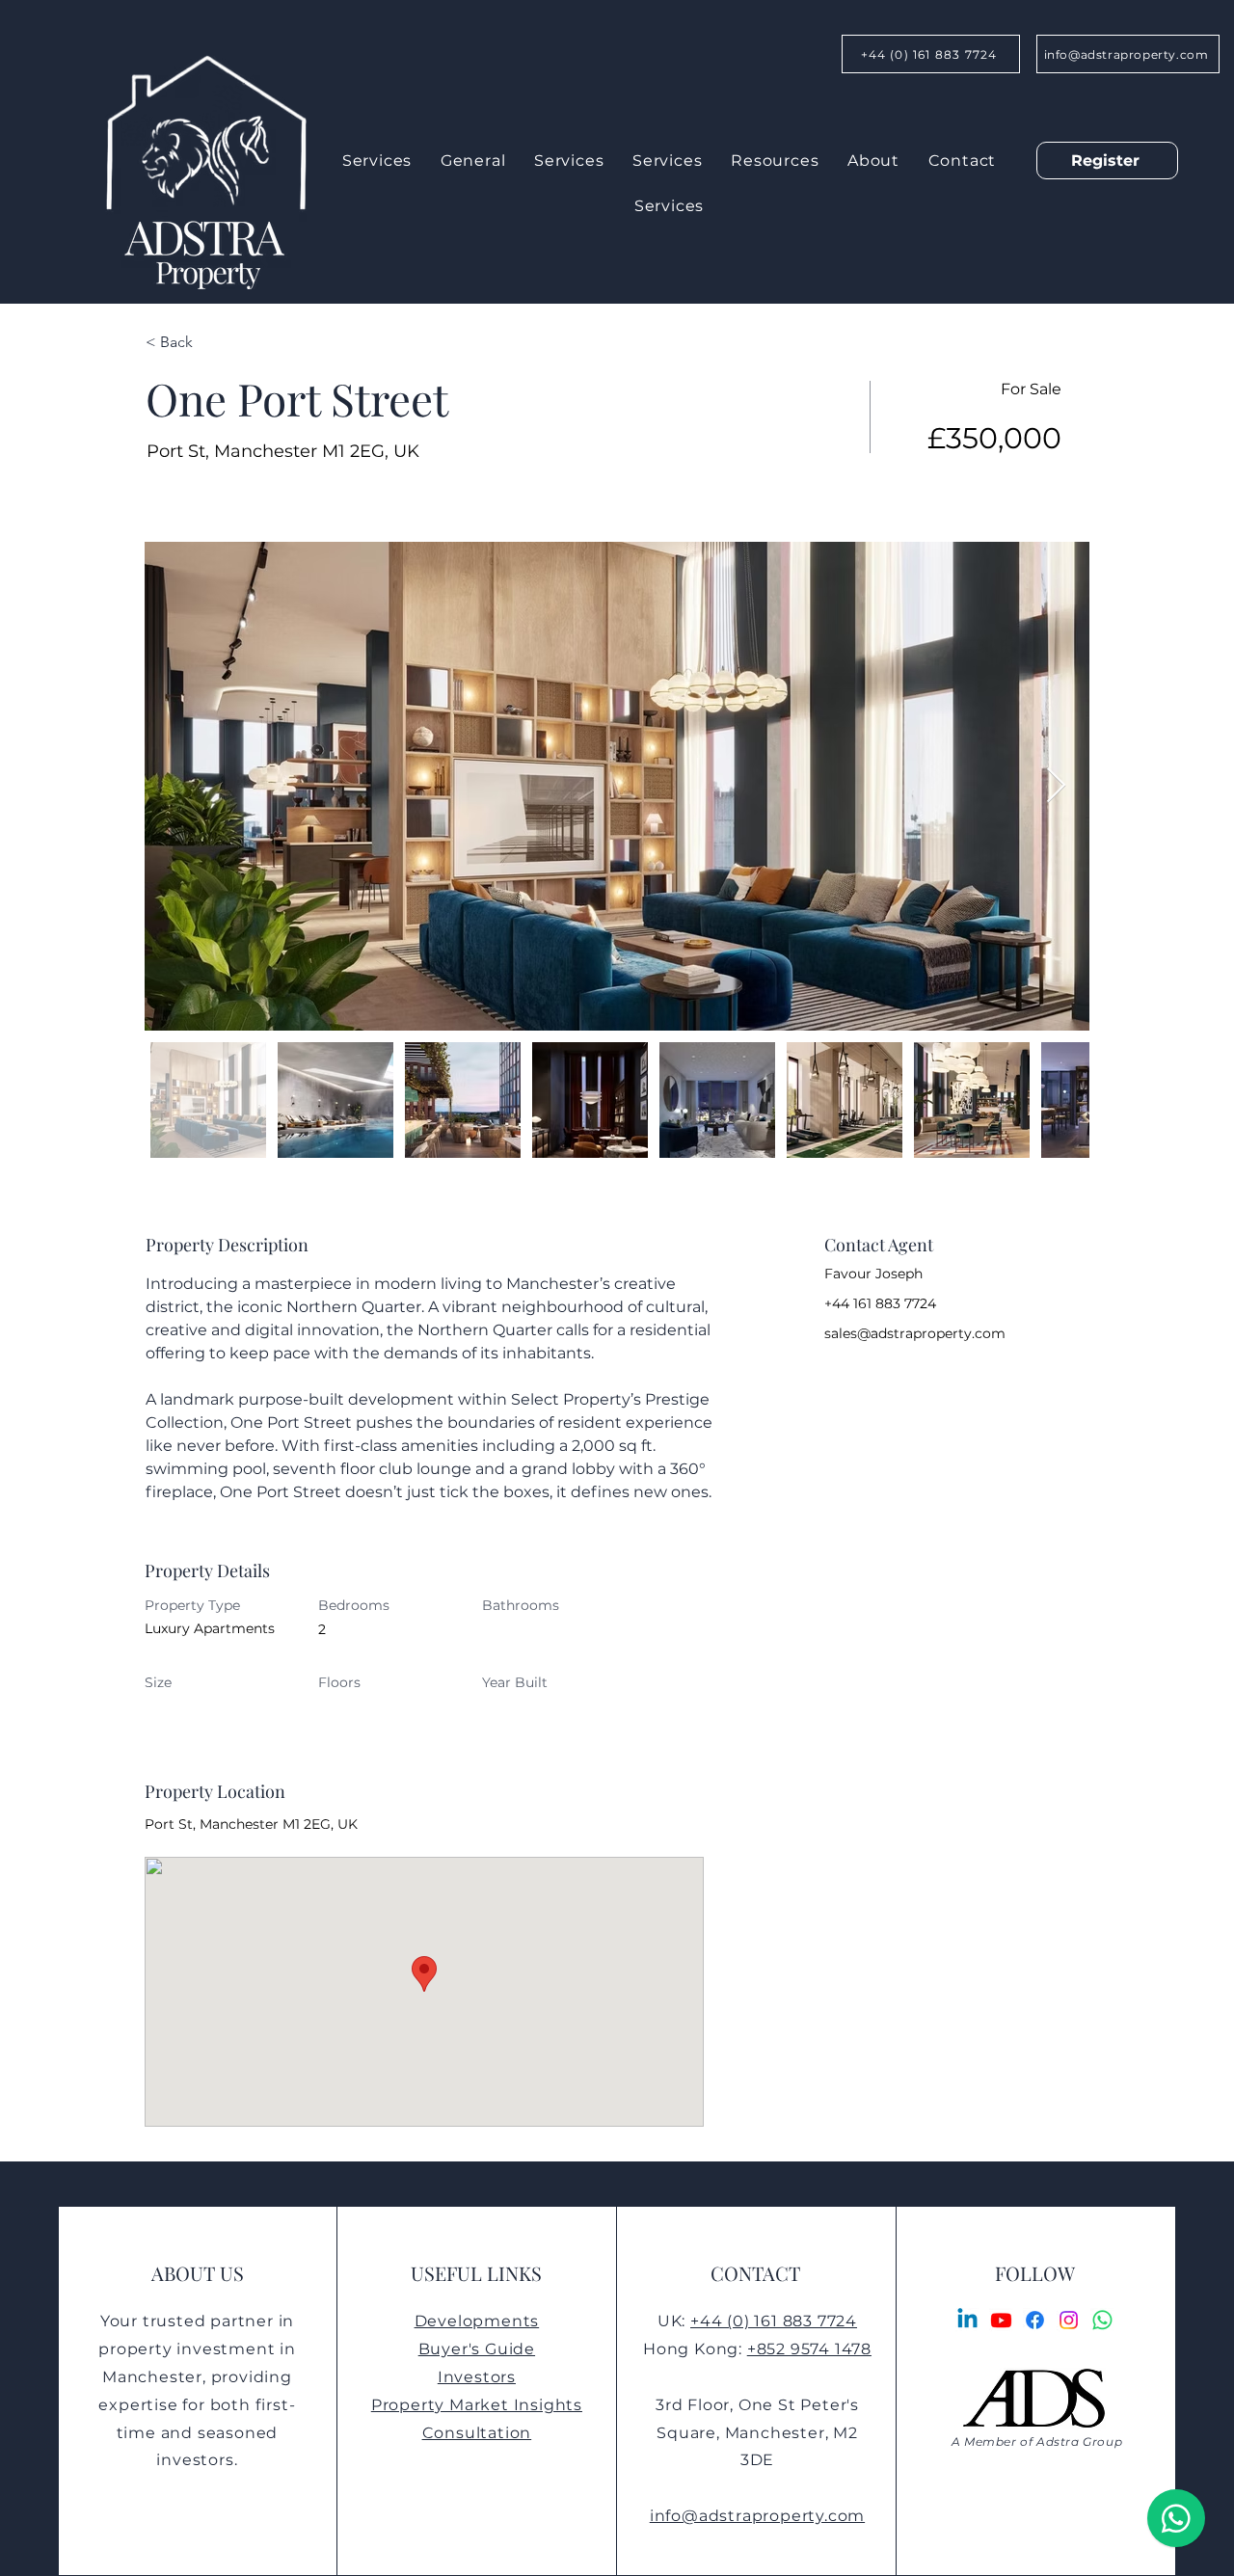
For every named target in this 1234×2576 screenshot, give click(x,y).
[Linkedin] (967, 2320)
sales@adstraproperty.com (915, 1333)
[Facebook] (1035, 2320)
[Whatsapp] (1102, 2320)
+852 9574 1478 (809, 2349)
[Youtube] (1001, 2320)
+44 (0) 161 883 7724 (774, 2321)
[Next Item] (1056, 786)
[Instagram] (1069, 2320)
